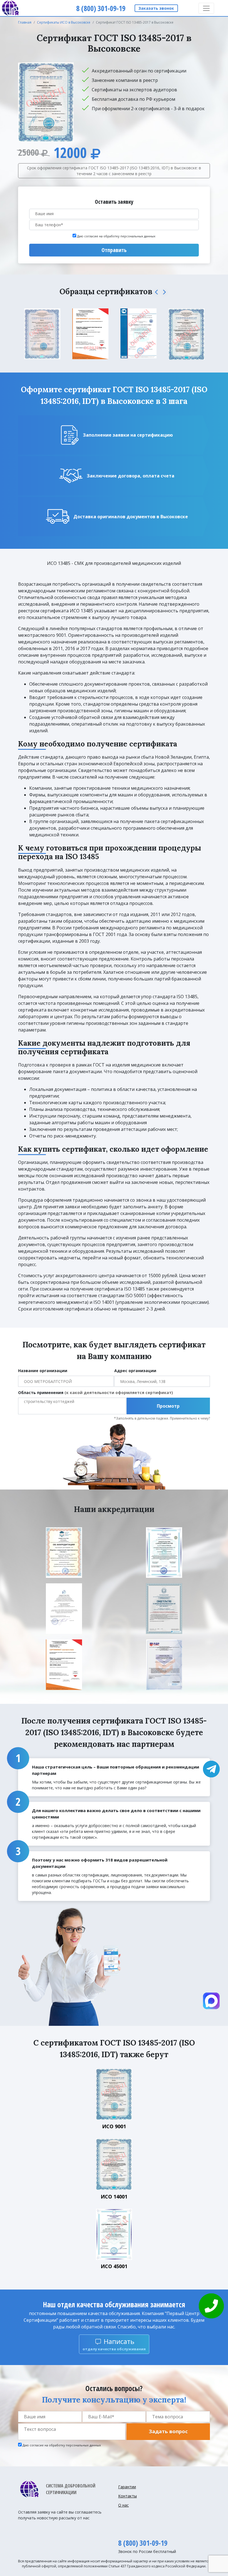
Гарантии (127, 2487)
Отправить (114, 250)
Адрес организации (135, 1371)
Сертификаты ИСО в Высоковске (64, 22)
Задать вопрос (168, 2431)
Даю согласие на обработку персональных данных (116, 236)
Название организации (43, 1371)
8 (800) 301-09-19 (143, 2543)
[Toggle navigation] (206, 8)
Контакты (127, 2496)
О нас (123, 2505)
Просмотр (168, 1406)
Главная (25, 22)
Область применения (96, 1393)
